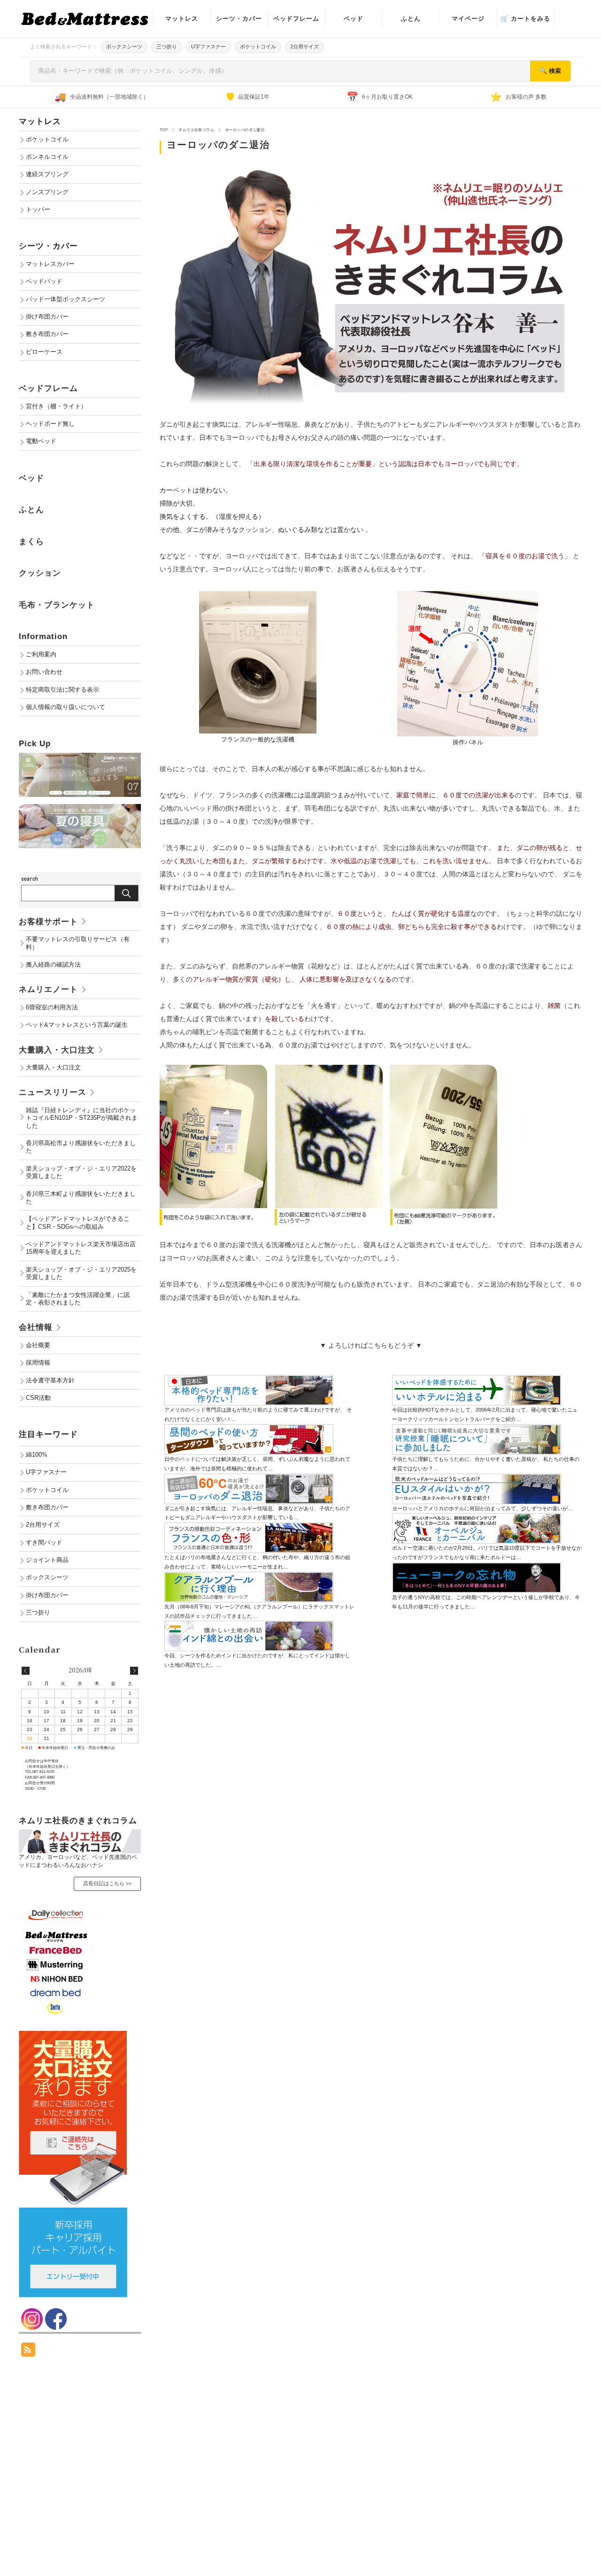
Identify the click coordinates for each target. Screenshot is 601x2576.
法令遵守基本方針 (50, 1381)
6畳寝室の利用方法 (52, 1007)
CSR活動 (38, 1398)
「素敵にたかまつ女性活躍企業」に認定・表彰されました (78, 1299)
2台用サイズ (304, 47)
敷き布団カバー (47, 334)
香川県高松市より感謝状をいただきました (81, 1147)
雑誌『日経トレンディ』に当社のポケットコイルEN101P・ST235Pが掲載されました (82, 1118)
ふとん (411, 19)
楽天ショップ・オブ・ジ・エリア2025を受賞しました (81, 1273)
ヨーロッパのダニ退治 (218, 145)
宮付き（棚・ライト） (56, 406)
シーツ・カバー (239, 19)
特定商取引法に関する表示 (62, 690)
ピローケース (44, 352)
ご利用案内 (41, 655)
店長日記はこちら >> (107, 1883)
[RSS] (28, 2352)
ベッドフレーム (296, 19)
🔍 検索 (550, 71)
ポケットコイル (258, 47)
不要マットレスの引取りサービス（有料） (78, 943)
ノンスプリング (47, 192)
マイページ (468, 19)
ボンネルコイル (47, 157)
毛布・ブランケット (57, 605)
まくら (31, 542)
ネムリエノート (48, 989)
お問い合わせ (44, 672)
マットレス (182, 19)
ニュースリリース (53, 1092)
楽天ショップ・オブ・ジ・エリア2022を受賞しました (81, 1172)
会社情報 (36, 1327)
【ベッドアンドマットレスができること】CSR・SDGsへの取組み (78, 1223)
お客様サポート (48, 922)
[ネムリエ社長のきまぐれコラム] (80, 1833)
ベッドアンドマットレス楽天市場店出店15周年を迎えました (81, 1248)
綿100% (37, 1455)
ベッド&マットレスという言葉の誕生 (77, 1025)
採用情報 (38, 1363)
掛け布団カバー (47, 317)
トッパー (38, 210)
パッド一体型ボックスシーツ (65, 299)
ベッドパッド (44, 281)
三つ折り (167, 47)
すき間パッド (44, 1543)
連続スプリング (47, 174)
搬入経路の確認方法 (53, 965)
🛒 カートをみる (525, 19)
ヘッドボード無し (50, 424)
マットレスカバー (50, 264)
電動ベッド (41, 441)
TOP (164, 130)
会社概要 (38, 1345)
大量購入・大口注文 (57, 1050)
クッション (40, 573)
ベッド (354, 19)
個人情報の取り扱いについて (65, 707)
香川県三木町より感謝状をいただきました (81, 1198)
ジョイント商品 (47, 1560)
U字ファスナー (208, 47)
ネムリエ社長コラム (196, 130)
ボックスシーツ (124, 47)
